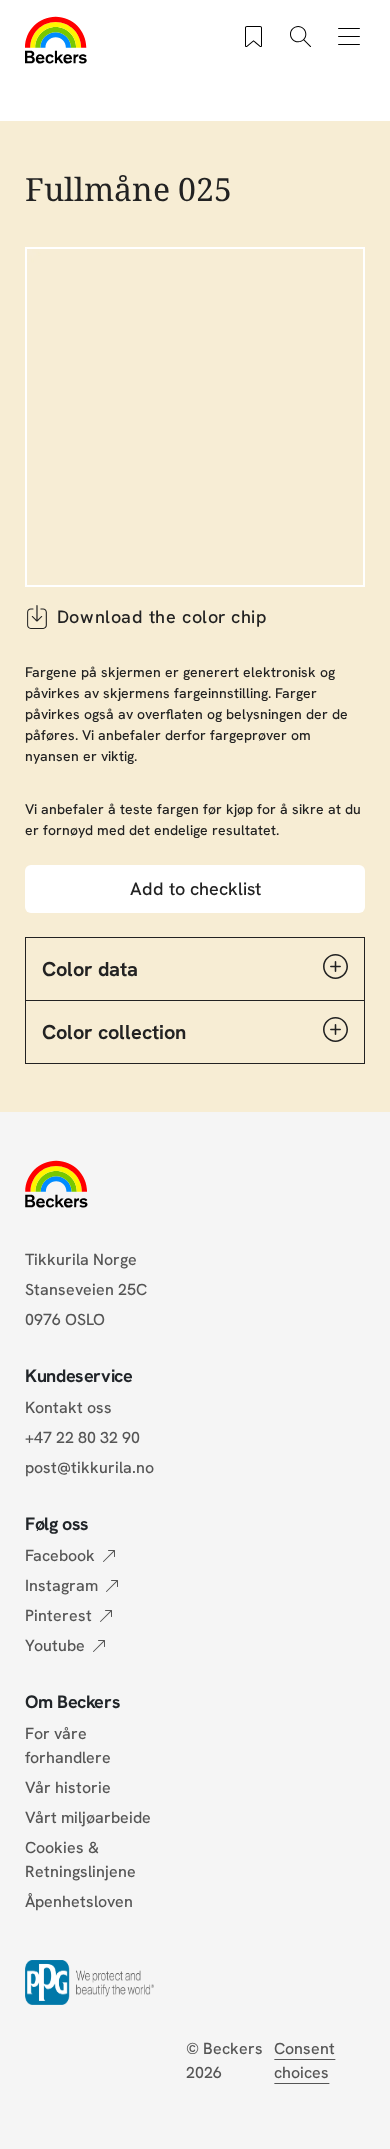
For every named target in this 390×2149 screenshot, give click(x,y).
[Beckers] (56, 40)
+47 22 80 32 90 (82, 1437)
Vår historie (68, 1787)
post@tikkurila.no (89, 1467)
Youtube (55, 1645)
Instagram (61, 1585)
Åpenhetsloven (79, 1901)
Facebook (60, 1555)
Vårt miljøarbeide (88, 1817)
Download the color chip (162, 616)
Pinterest (58, 1615)
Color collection (114, 1032)
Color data (90, 969)
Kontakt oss (68, 1407)
